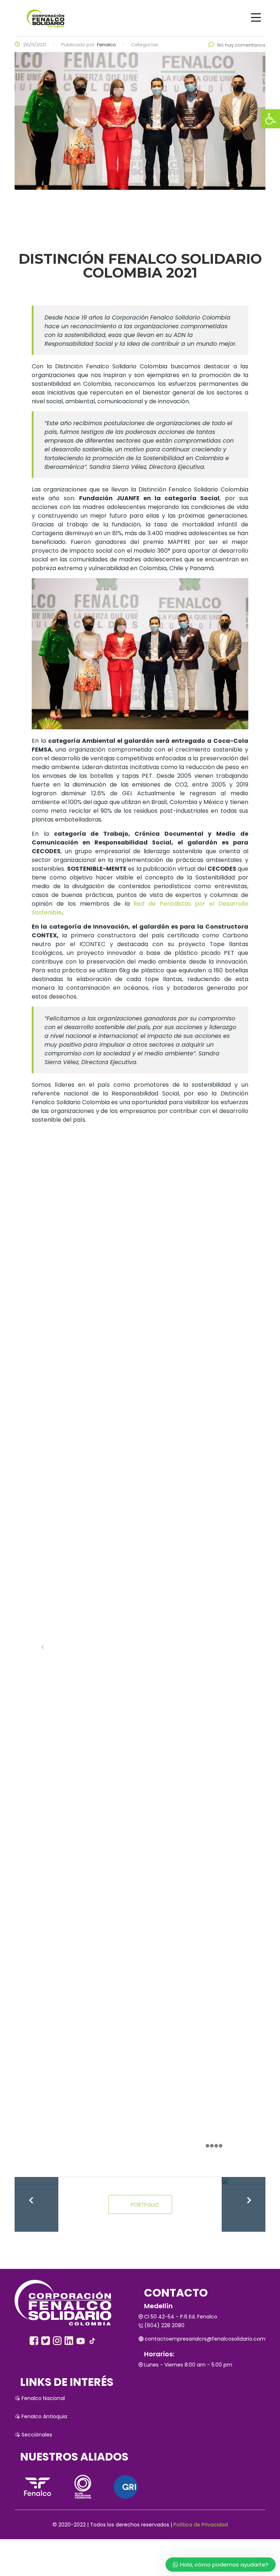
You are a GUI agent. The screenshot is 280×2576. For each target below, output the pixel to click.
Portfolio (145, 2205)
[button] (271, 119)
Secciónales (37, 2435)
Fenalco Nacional (43, 2398)
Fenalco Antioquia (44, 2416)
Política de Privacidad (201, 2525)
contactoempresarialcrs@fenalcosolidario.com (205, 2339)
